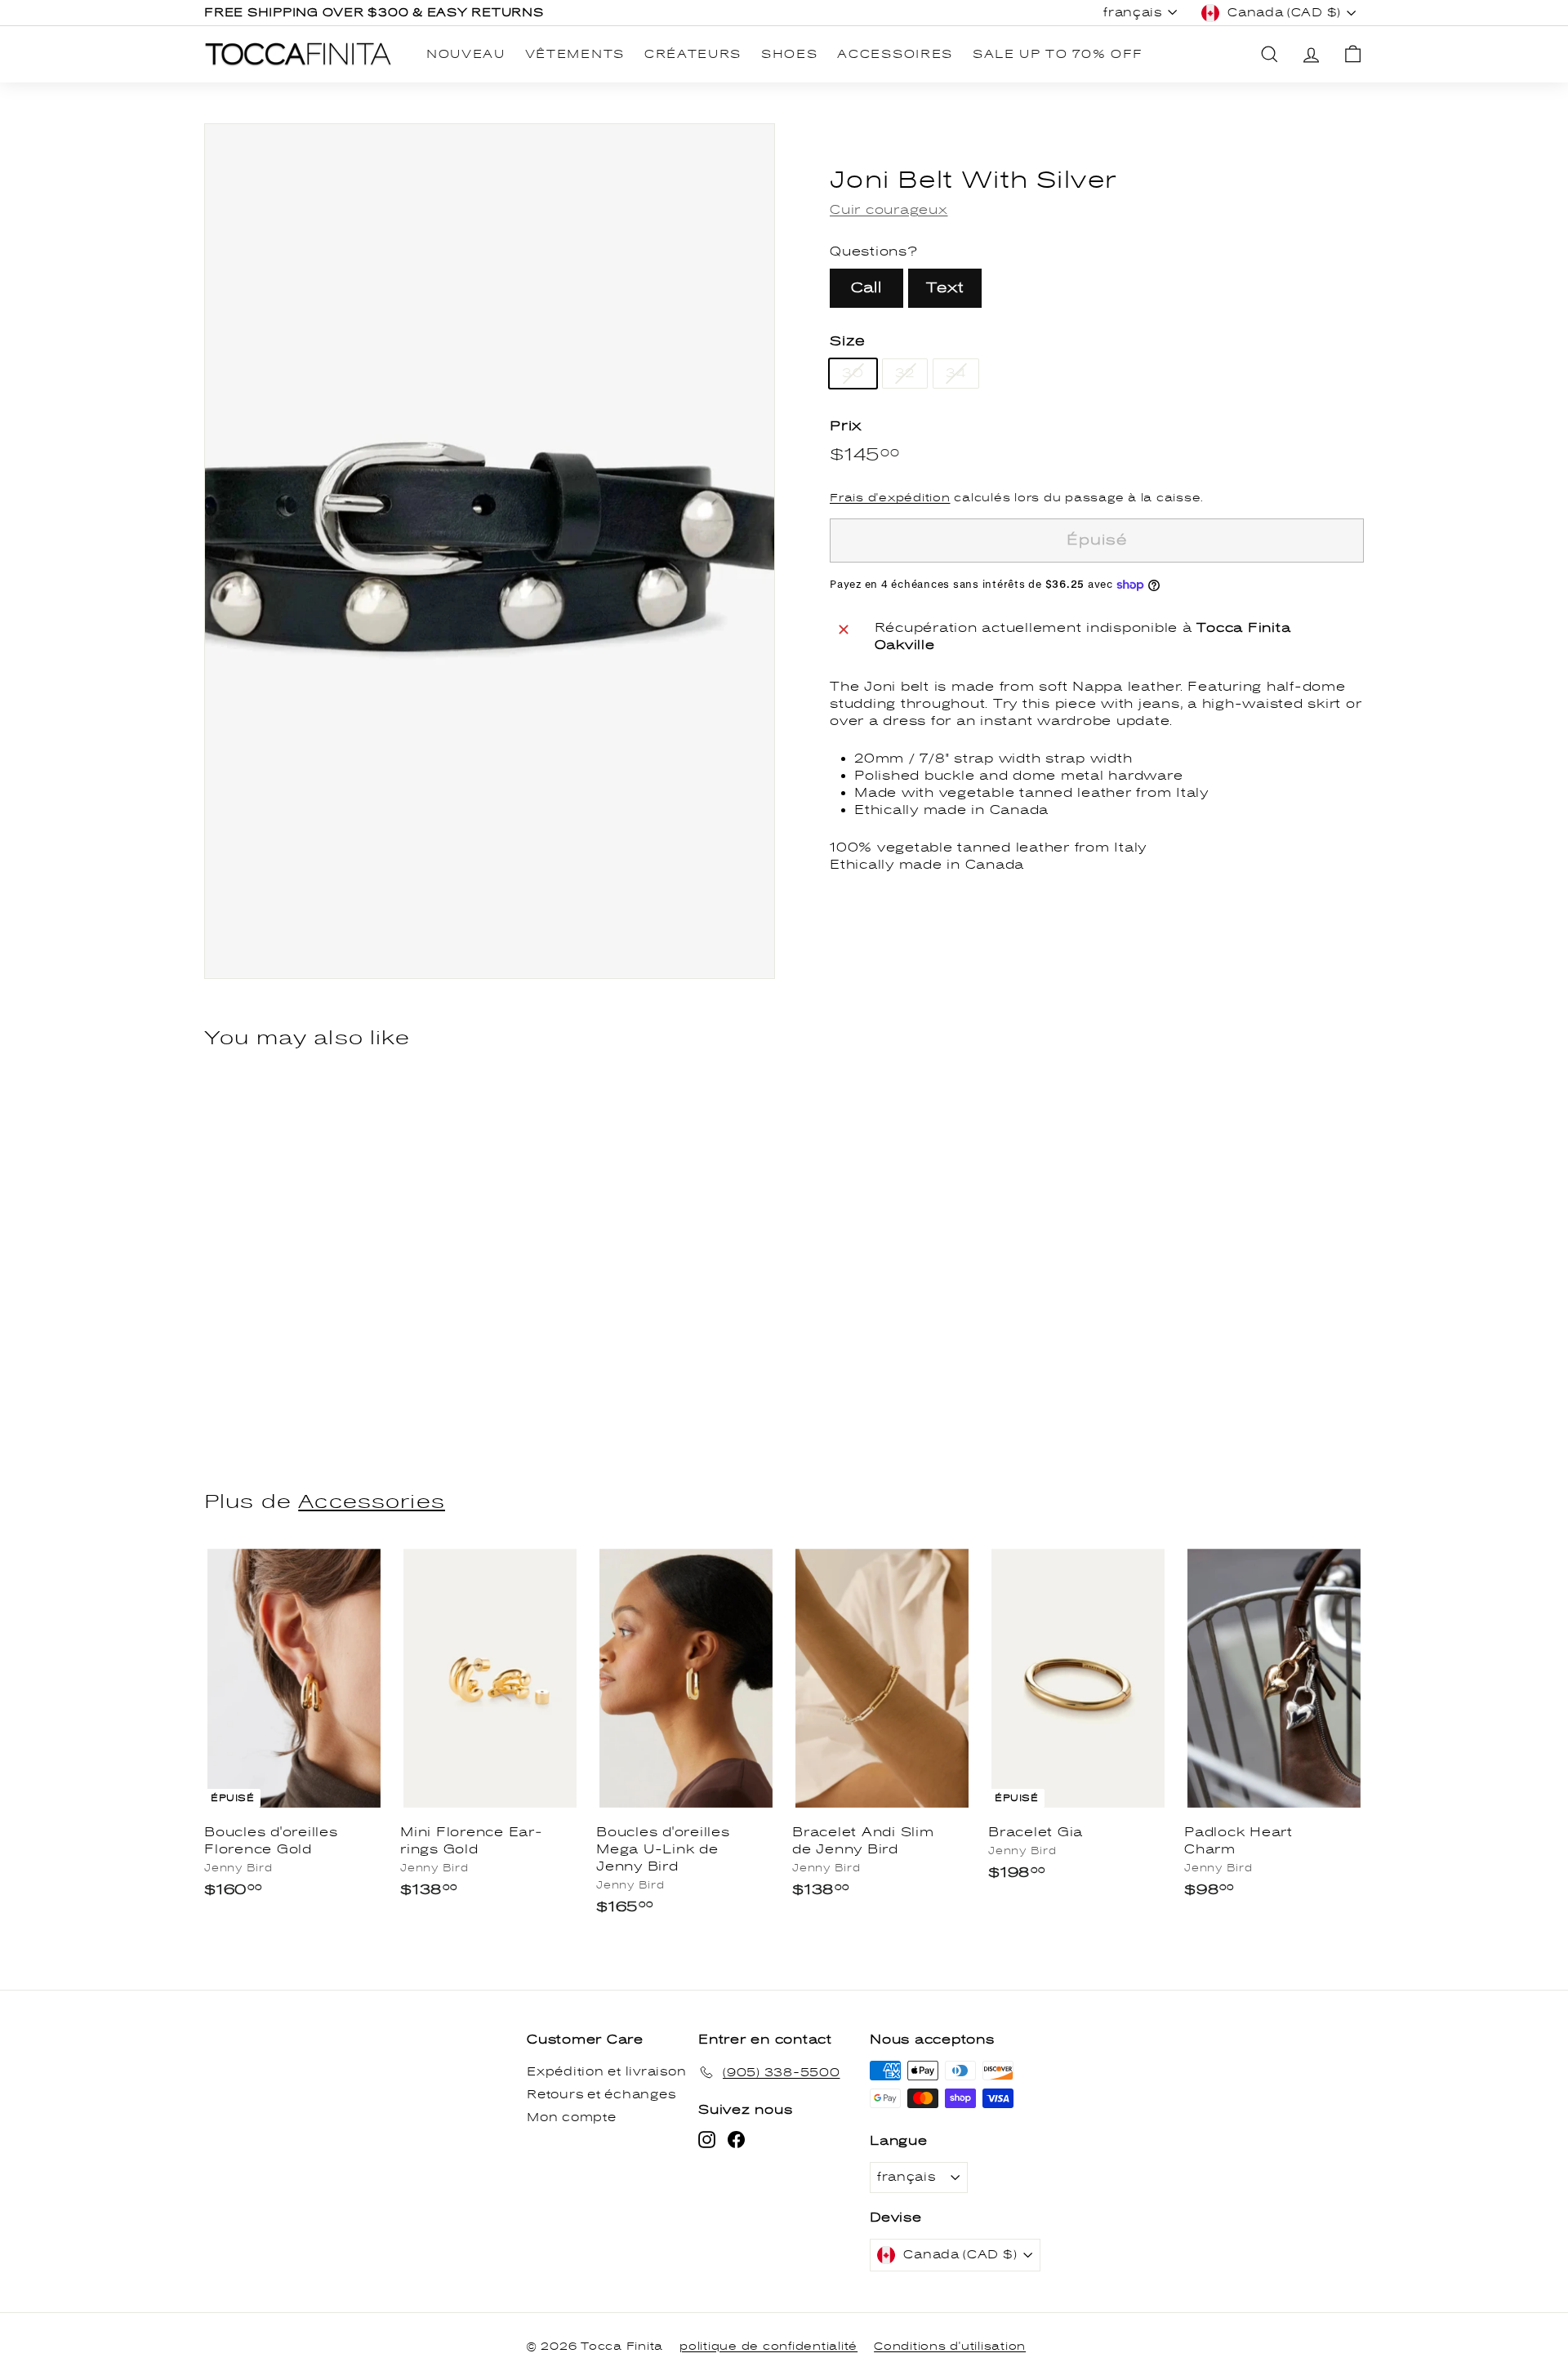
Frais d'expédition (890, 499)
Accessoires (895, 54)
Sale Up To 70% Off (1058, 54)
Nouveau (466, 54)
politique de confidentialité (768, 2347)
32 (905, 373)
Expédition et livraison (606, 2072)
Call (866, 288)
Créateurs (693, 54)
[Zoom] (490, 551)
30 (853, 373)
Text (944, 288)
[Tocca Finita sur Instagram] (707, 2140)
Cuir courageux (889, 210)
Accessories (372, 1502)
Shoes (789, 54)
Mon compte (572, 2118)
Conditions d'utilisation (950, 2347)
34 (956, 373)
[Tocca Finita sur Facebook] (736, 2140)
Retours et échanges (601, 2095)
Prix (846, 426)
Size (848, 341)
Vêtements (575, 54)
